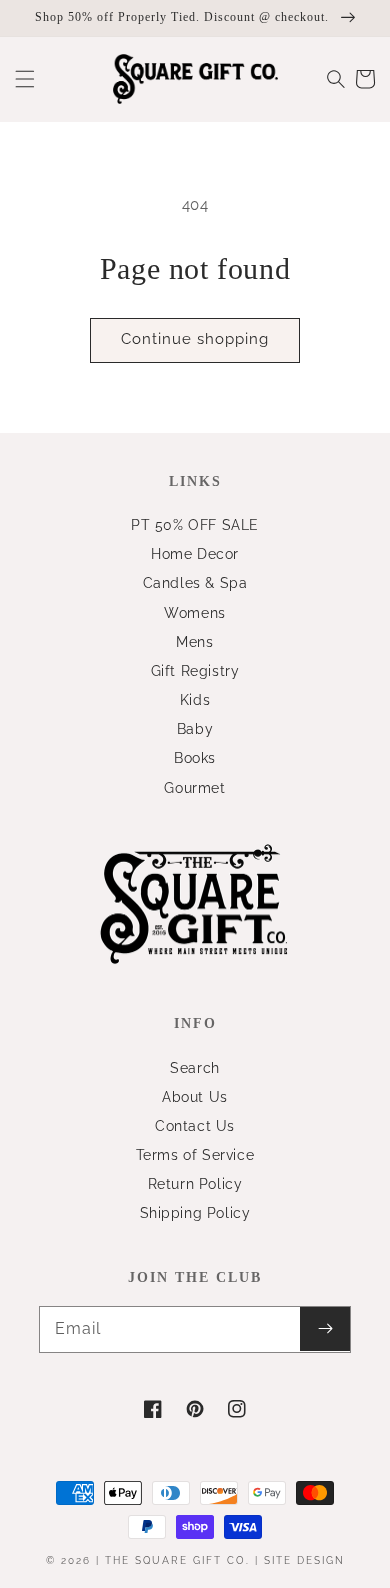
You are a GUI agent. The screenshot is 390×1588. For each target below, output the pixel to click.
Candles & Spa (195, 583)
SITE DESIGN (304, 1560)
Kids (195, 700)
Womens (195, 613)
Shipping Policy (195, 1213)
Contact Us (195, 1126)
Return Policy (195, 1184)
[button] (25, 79)
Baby (195, 729)
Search (195, 1068)
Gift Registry (195, 671)
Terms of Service (195, 1155)
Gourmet (194, 788)
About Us (195, 1097)
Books (195, 758)
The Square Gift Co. (177, 1560)
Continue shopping (195, 339)
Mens (194, 642)
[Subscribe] (325, 1329)
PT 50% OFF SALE (195, 525)
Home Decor (195, 554)
